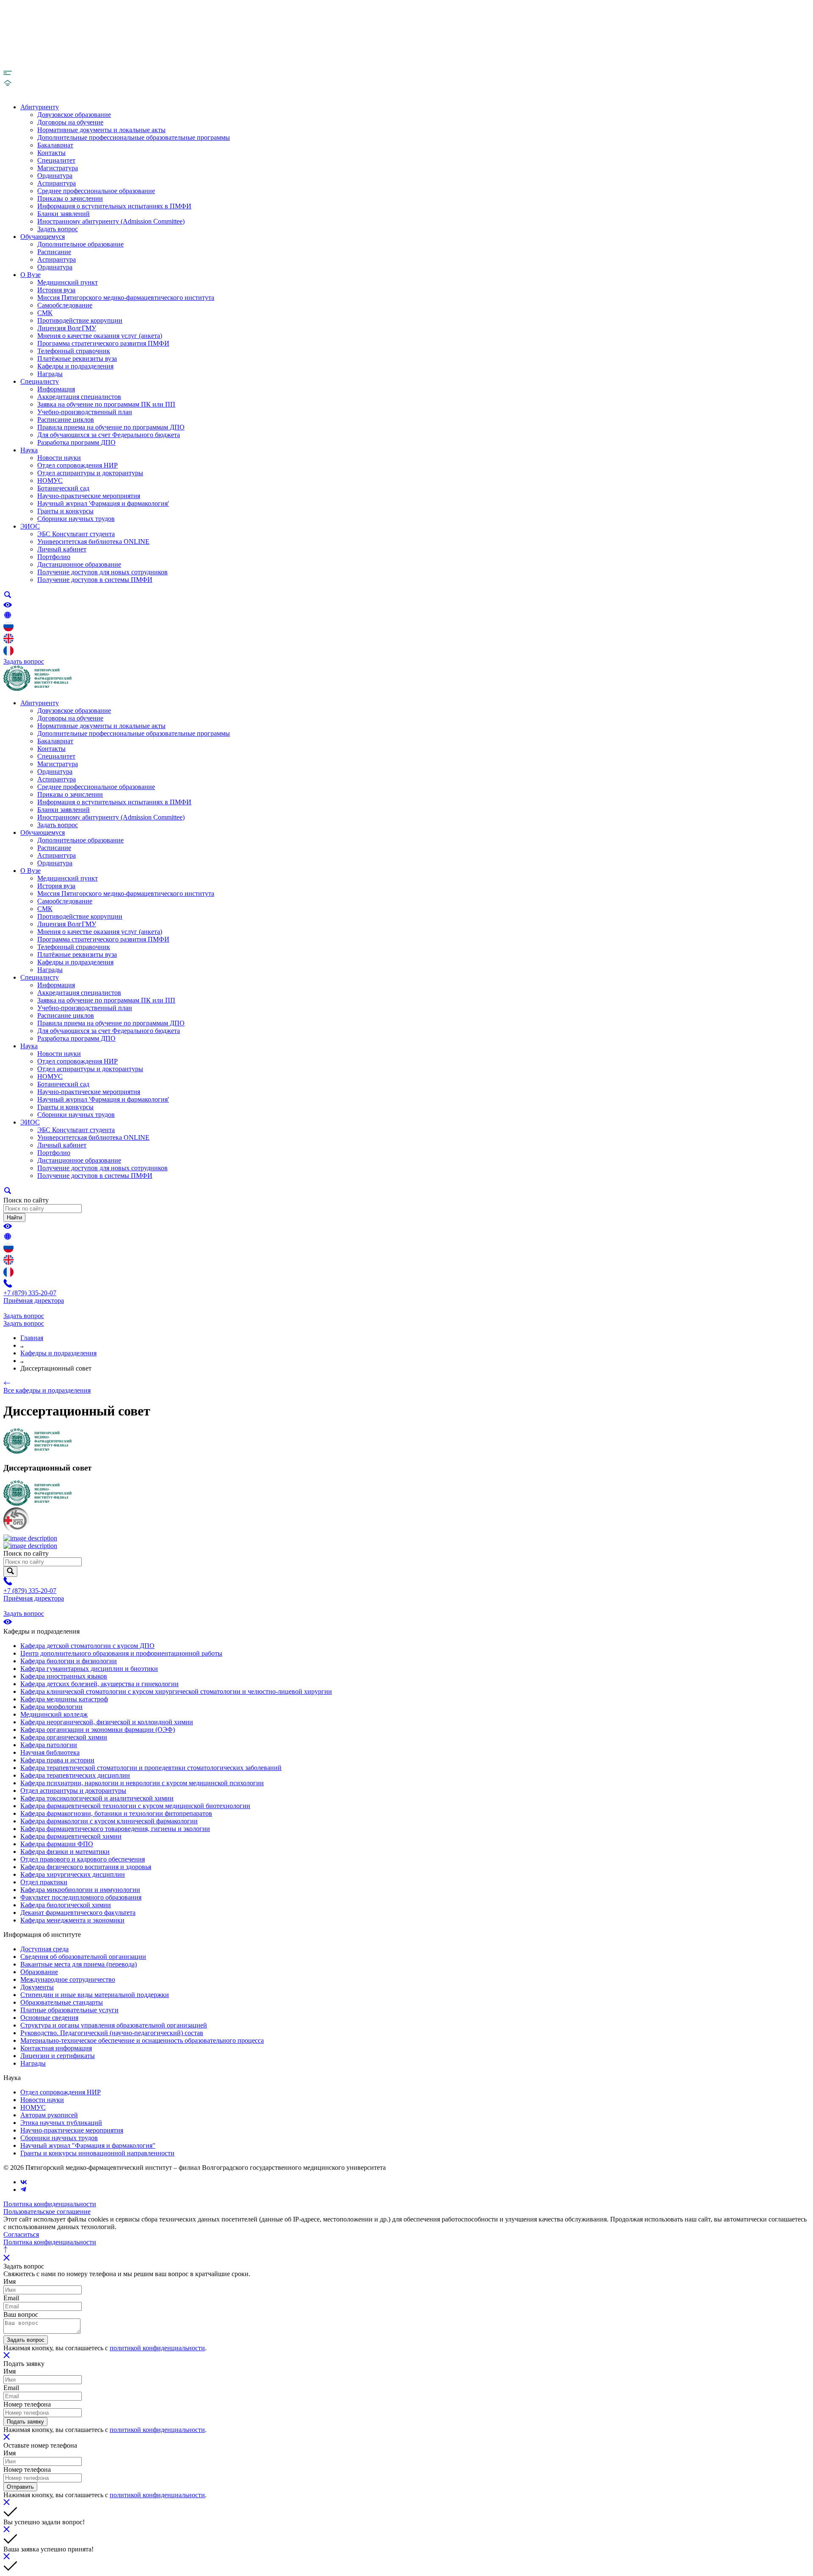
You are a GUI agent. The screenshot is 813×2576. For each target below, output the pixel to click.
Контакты (51, 153)
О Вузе (30, 275)
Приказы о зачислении (70, 198)
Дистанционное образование (79, 564)
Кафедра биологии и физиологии (69, 1661)
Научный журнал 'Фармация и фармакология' (103, 503)
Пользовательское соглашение (47, 2212)
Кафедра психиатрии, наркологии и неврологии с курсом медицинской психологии (142, 1783)
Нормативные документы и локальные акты (101, 130)
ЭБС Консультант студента (76, 534)
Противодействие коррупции (80, 320)
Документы (37, 1987)
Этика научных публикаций (61, 2123)
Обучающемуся (43, 237)
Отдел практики (44, 1882)
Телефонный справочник (74, 351)
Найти (14, 1217)
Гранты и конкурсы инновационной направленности (97, 2153)
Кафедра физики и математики (65, 1852)
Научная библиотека (50, 1752)
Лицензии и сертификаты (58, 2056)
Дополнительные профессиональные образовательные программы (134, 137)
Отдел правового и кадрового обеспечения (83, 1859)
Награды (50, 374)
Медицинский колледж (54, 1714)
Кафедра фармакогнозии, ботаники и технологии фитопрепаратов (116, 1813)
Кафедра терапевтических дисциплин (75, 1775)
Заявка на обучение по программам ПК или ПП (106, 404)
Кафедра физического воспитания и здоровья (86, 1867)
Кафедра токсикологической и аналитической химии (97, 1798)
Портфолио (54, 557)
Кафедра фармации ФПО (57, 1844)
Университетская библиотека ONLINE (93, 542)
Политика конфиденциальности (50, 2204)
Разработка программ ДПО (76, 442)
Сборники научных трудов (76, 519)
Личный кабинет (62, 549)
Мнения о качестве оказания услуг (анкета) (100, 336)
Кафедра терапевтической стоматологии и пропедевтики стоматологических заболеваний (151, 1768)
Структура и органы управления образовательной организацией (114, 2025)
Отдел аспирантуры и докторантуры (90, 473)
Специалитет (56, 160)
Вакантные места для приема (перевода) (79, 1964)
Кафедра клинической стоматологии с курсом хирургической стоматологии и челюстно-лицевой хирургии (176, 1691)
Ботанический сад (63, 488)
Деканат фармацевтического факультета (78, 1913)
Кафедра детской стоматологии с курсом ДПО (87, 1646)
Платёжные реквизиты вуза (77, 359)
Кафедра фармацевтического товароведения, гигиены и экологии (115, 1829)
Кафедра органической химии (64, 1737)
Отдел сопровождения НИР (77, 465)
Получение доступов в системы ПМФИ (95, 580)
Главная (32, 1338)
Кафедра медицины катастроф (64, 1699)
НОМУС (50, 481)
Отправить (20, 2487)
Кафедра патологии (49, 1745)
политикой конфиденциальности (157, 2348)
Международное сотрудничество (68, 1979)
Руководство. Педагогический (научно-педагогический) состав (112, 2033)
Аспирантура (57, 183)
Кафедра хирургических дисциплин (73, 1874)
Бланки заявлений (64, 214)
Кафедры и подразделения (75, 366)
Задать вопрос (58, 229)
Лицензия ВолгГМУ (67, 328)
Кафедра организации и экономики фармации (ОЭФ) (98, 1730)
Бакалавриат (55, 145)
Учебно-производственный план (85, 412)
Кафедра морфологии (51, 1707)
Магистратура (58, 168)
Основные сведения (49, 2018)
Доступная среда (44, 1949)
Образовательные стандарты (62, 2002)
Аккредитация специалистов (79, 397)
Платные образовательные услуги (69, 2010)
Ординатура (55, 176)
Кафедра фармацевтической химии (71, 1836)
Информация (56, 389)
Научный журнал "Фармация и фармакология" (88, 2145)
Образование (39, 1972)
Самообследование (65, 305)
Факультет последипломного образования (81, 1897)
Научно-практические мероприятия (89, 496)
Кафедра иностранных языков (64, 1676)
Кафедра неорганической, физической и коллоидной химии (107, 1722)
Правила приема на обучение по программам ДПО (111, 427)
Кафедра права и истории (57, 1760)
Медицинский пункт (68, 282)
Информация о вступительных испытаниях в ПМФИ (114, 206)
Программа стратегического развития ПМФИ (103, 343)
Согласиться (21, 2234)
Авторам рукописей (49, 2115)
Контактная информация (56, 2048)
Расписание (54, 252)
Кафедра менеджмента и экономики (72, 1920)
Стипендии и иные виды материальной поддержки (95, 1995)
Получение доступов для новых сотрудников (102, 572)
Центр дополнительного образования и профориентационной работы (121, 1653)
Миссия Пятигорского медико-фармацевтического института (126, 298)
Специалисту (40, 381)
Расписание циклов (66, 420)
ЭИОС (30, 526)
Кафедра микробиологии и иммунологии (80, 1890)
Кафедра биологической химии (66, 1905)
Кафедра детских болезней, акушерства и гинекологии (100, 1684)
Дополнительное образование (80, 244)
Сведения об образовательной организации (83, 1957)
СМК (45, 313)
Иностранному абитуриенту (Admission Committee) (111, 221)
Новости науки (59, 458)
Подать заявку (25, 2422)
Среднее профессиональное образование (96, 191)
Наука (29, 450)
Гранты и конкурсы (65, 511)
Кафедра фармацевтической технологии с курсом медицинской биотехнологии (135, 1806)
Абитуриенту (40, 107)
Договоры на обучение (70, 122)
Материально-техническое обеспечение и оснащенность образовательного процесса (142, 2040)
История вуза (56, 290)
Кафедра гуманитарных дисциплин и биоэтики (89, 1669)
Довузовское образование (74, 115)
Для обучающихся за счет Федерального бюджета (109, 435)
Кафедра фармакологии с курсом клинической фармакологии (109, 1821)
